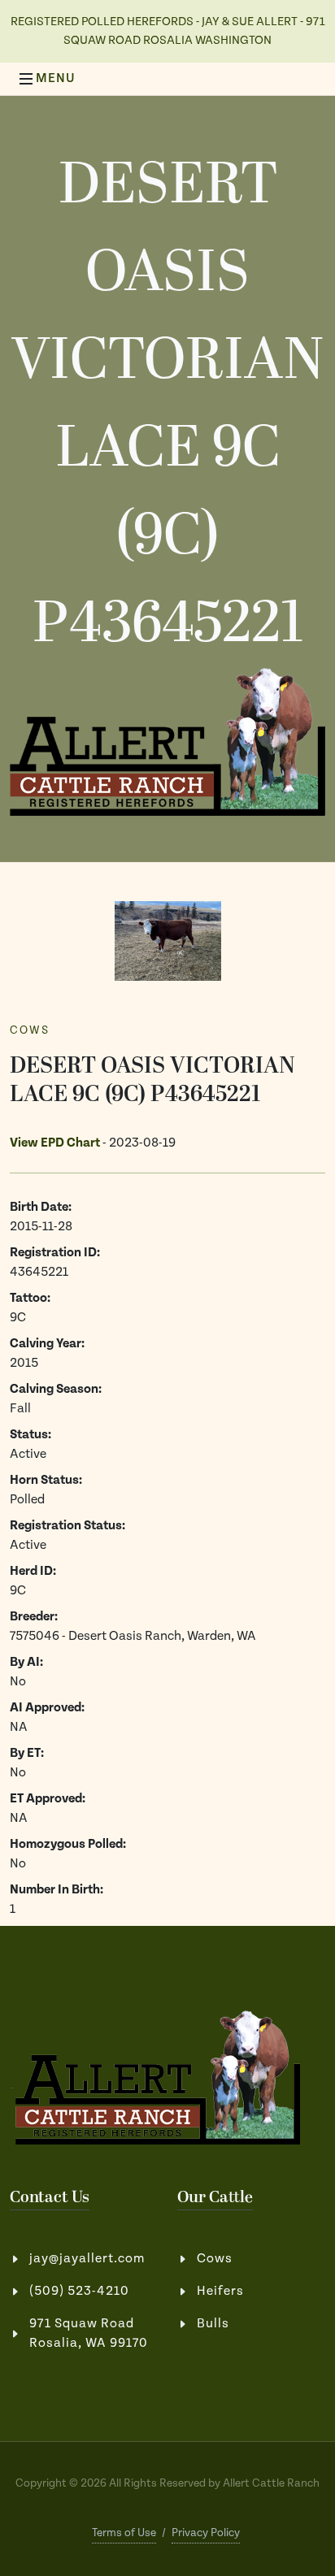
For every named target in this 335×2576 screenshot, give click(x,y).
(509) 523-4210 (79, 2291)
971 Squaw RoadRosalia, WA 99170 (89, 2333)
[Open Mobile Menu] (26, 79)
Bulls (213, 2324)
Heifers (220, 2291)
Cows (30, 1030)
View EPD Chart (55, 1143)
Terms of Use (124, 2533)
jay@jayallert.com (87, 2259)
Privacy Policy (206, 2533)
